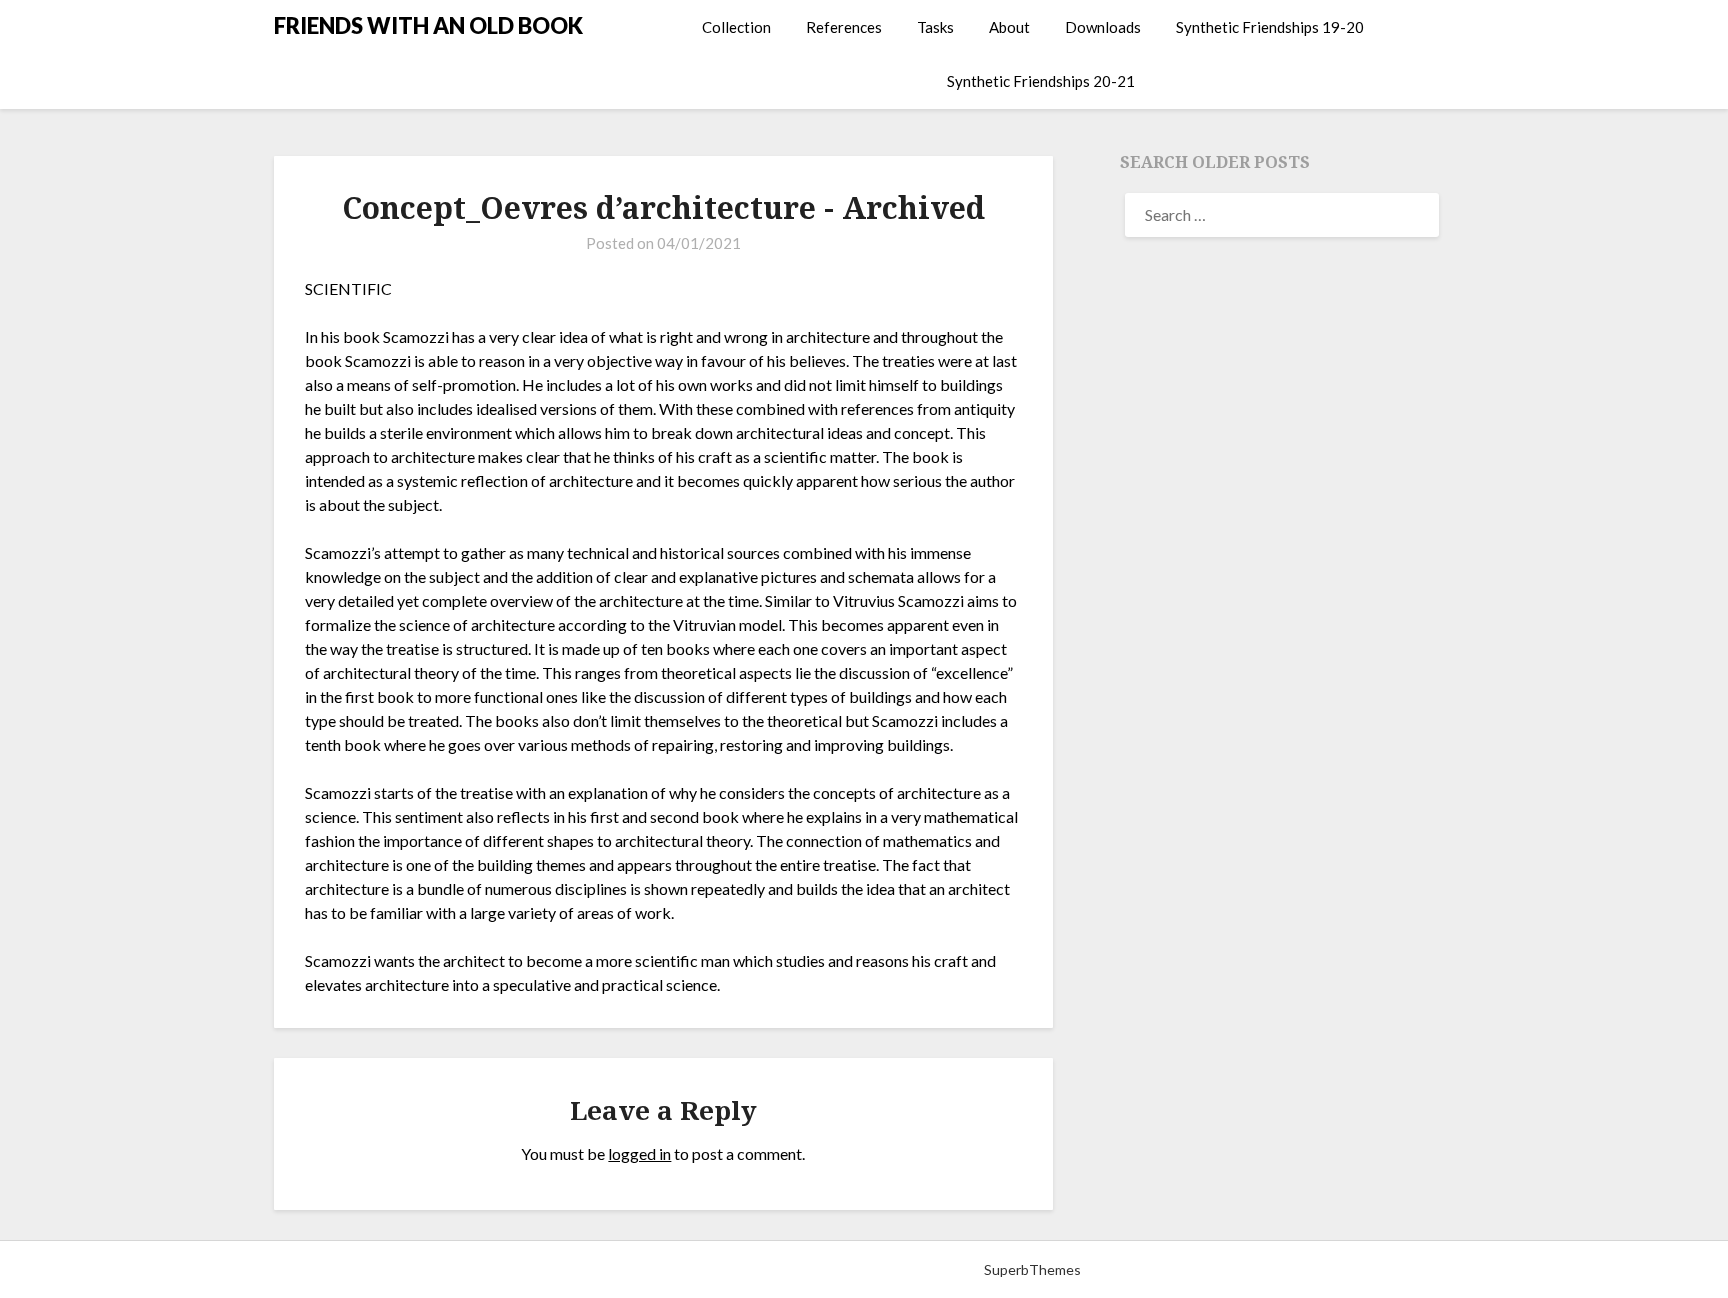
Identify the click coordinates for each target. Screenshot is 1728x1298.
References (844, 27)
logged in (639, 1153)
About (1009, 27)
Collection (736, 27)
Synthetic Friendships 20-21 (1041, 81)
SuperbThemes (1032, 1269)
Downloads (1103, 27)
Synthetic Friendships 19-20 (1270, 27)
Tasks (935, 27)
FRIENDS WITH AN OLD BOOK (428, 25)
